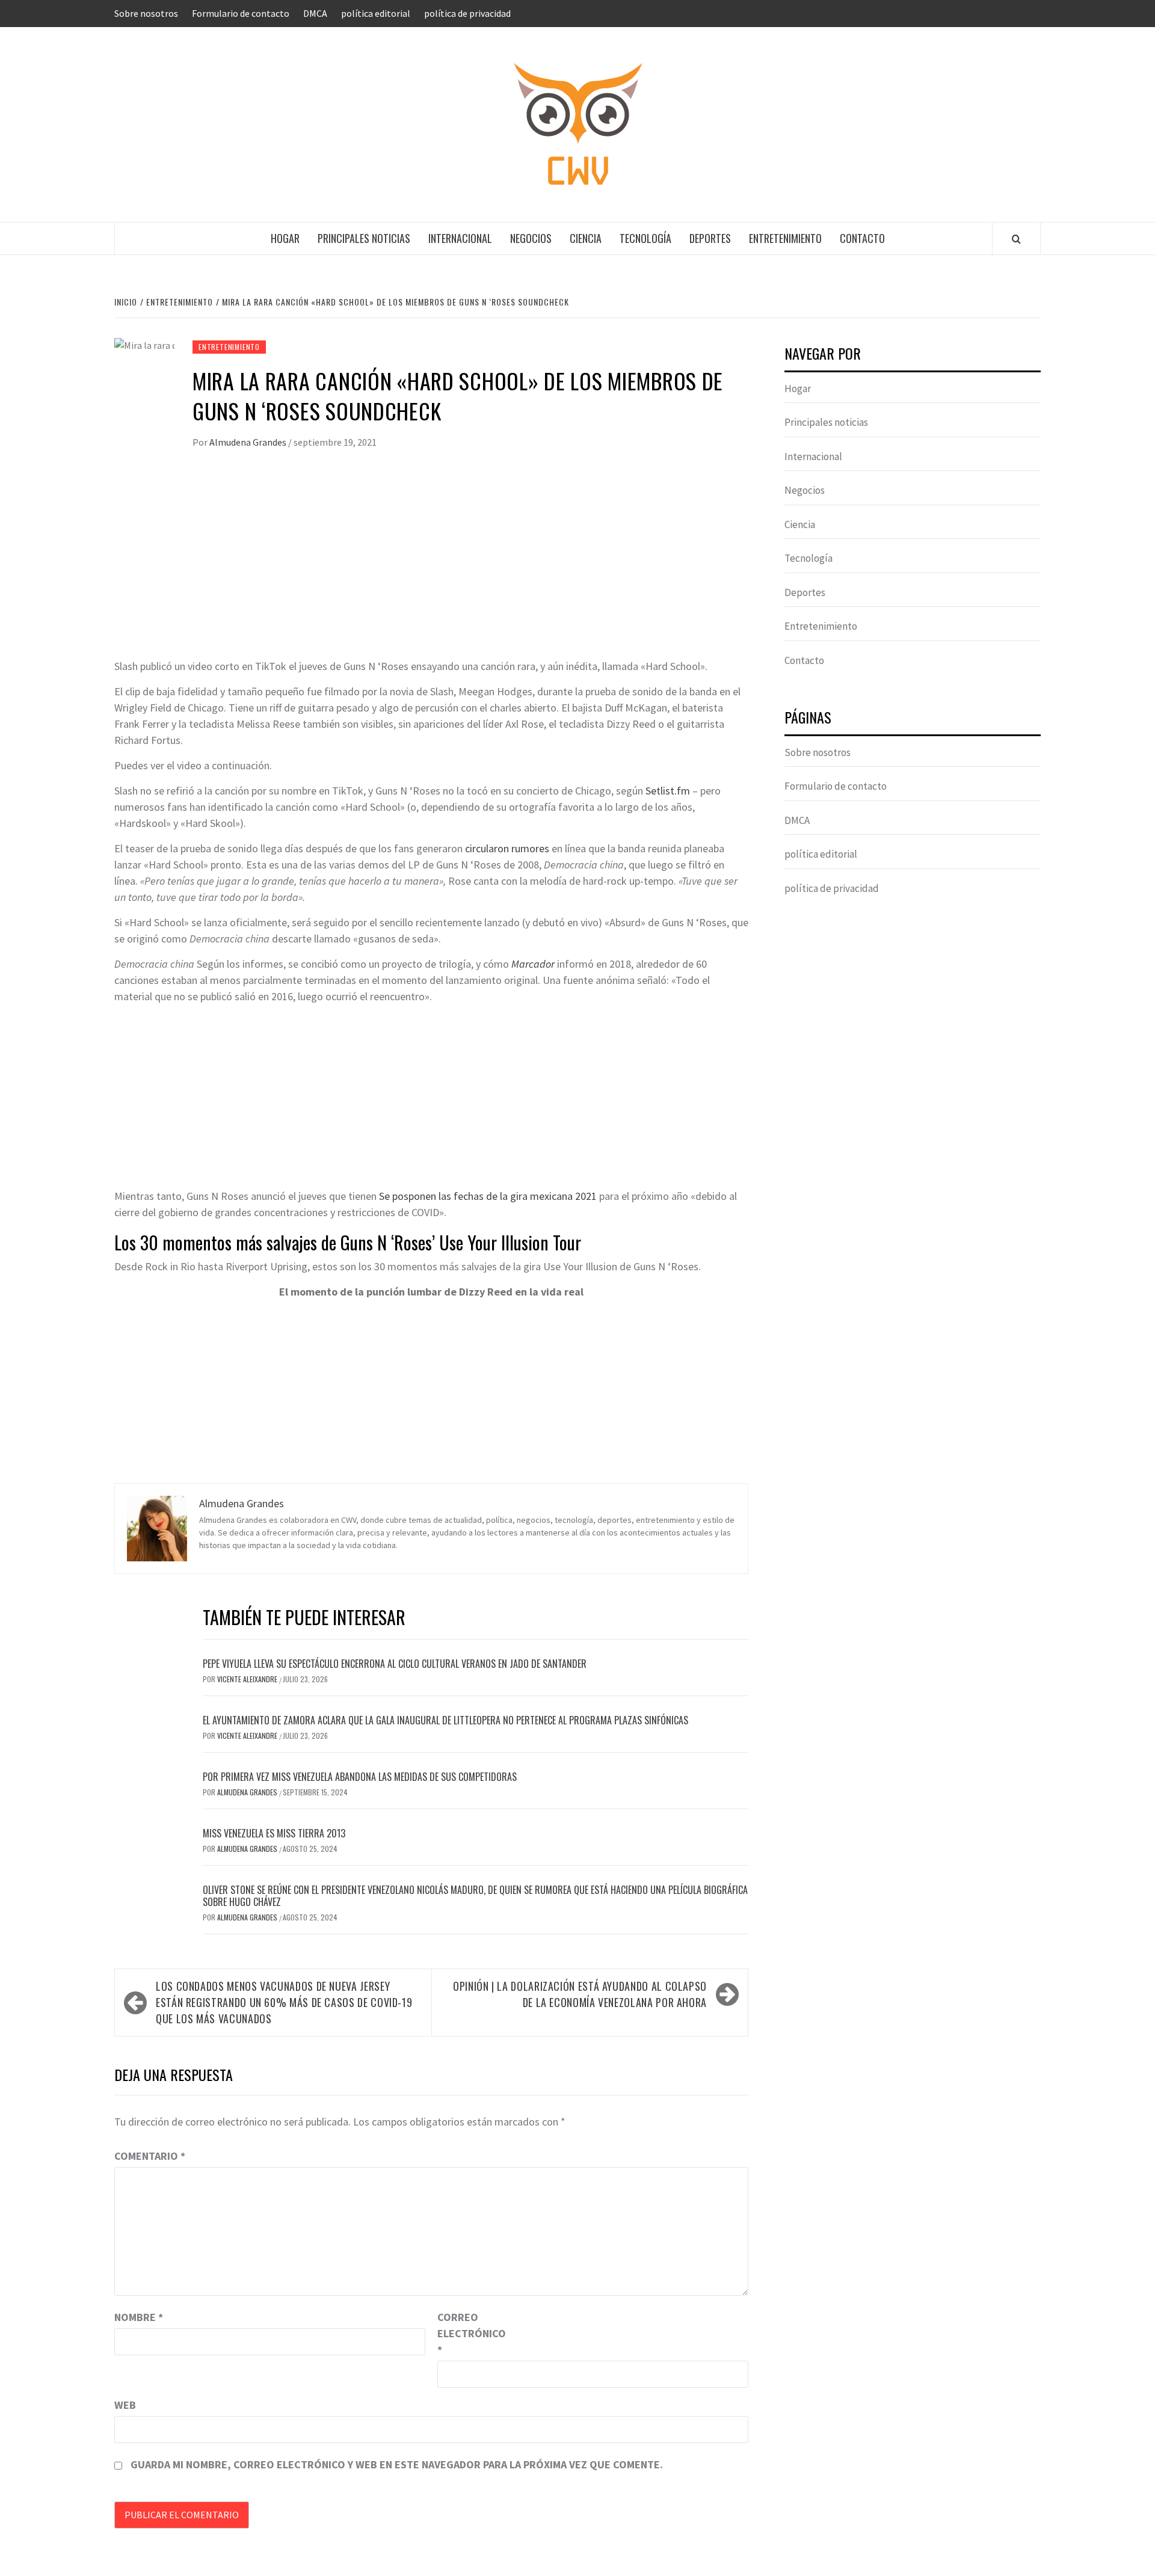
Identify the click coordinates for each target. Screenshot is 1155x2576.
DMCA (315, 13)
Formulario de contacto (241, 13)
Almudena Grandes (249, 442)
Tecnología (645, 238)
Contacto (862, 238)
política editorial (376, 13)
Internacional (460, 238)
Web (125, 2405)
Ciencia (586, 238)
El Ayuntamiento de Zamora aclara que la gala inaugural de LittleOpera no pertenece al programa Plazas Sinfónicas (445, 1720)
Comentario (150, 2156)
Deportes (710, 238)
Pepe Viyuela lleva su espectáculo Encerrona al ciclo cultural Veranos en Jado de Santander (395, 1664)
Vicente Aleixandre (248, 1679)
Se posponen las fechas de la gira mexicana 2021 (488, 1196)
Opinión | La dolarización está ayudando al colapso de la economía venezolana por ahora (580, 1994)
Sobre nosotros (146, 13)
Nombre (139, 2317)
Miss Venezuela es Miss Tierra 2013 (274, 1833)
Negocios (531, 238)
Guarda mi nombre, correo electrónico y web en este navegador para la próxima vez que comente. (397, 2464)
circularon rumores (507, 848)
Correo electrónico (467, 2333)
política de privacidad (467, 13)
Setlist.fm (668, 791)
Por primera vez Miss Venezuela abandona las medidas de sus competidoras (360, 1777)
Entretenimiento (785, 238)
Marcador (533, 964)
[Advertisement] (431, 568)
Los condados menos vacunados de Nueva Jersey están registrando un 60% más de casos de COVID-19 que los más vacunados (284, 2002)
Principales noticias (364, 238)
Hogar (285, 238)
